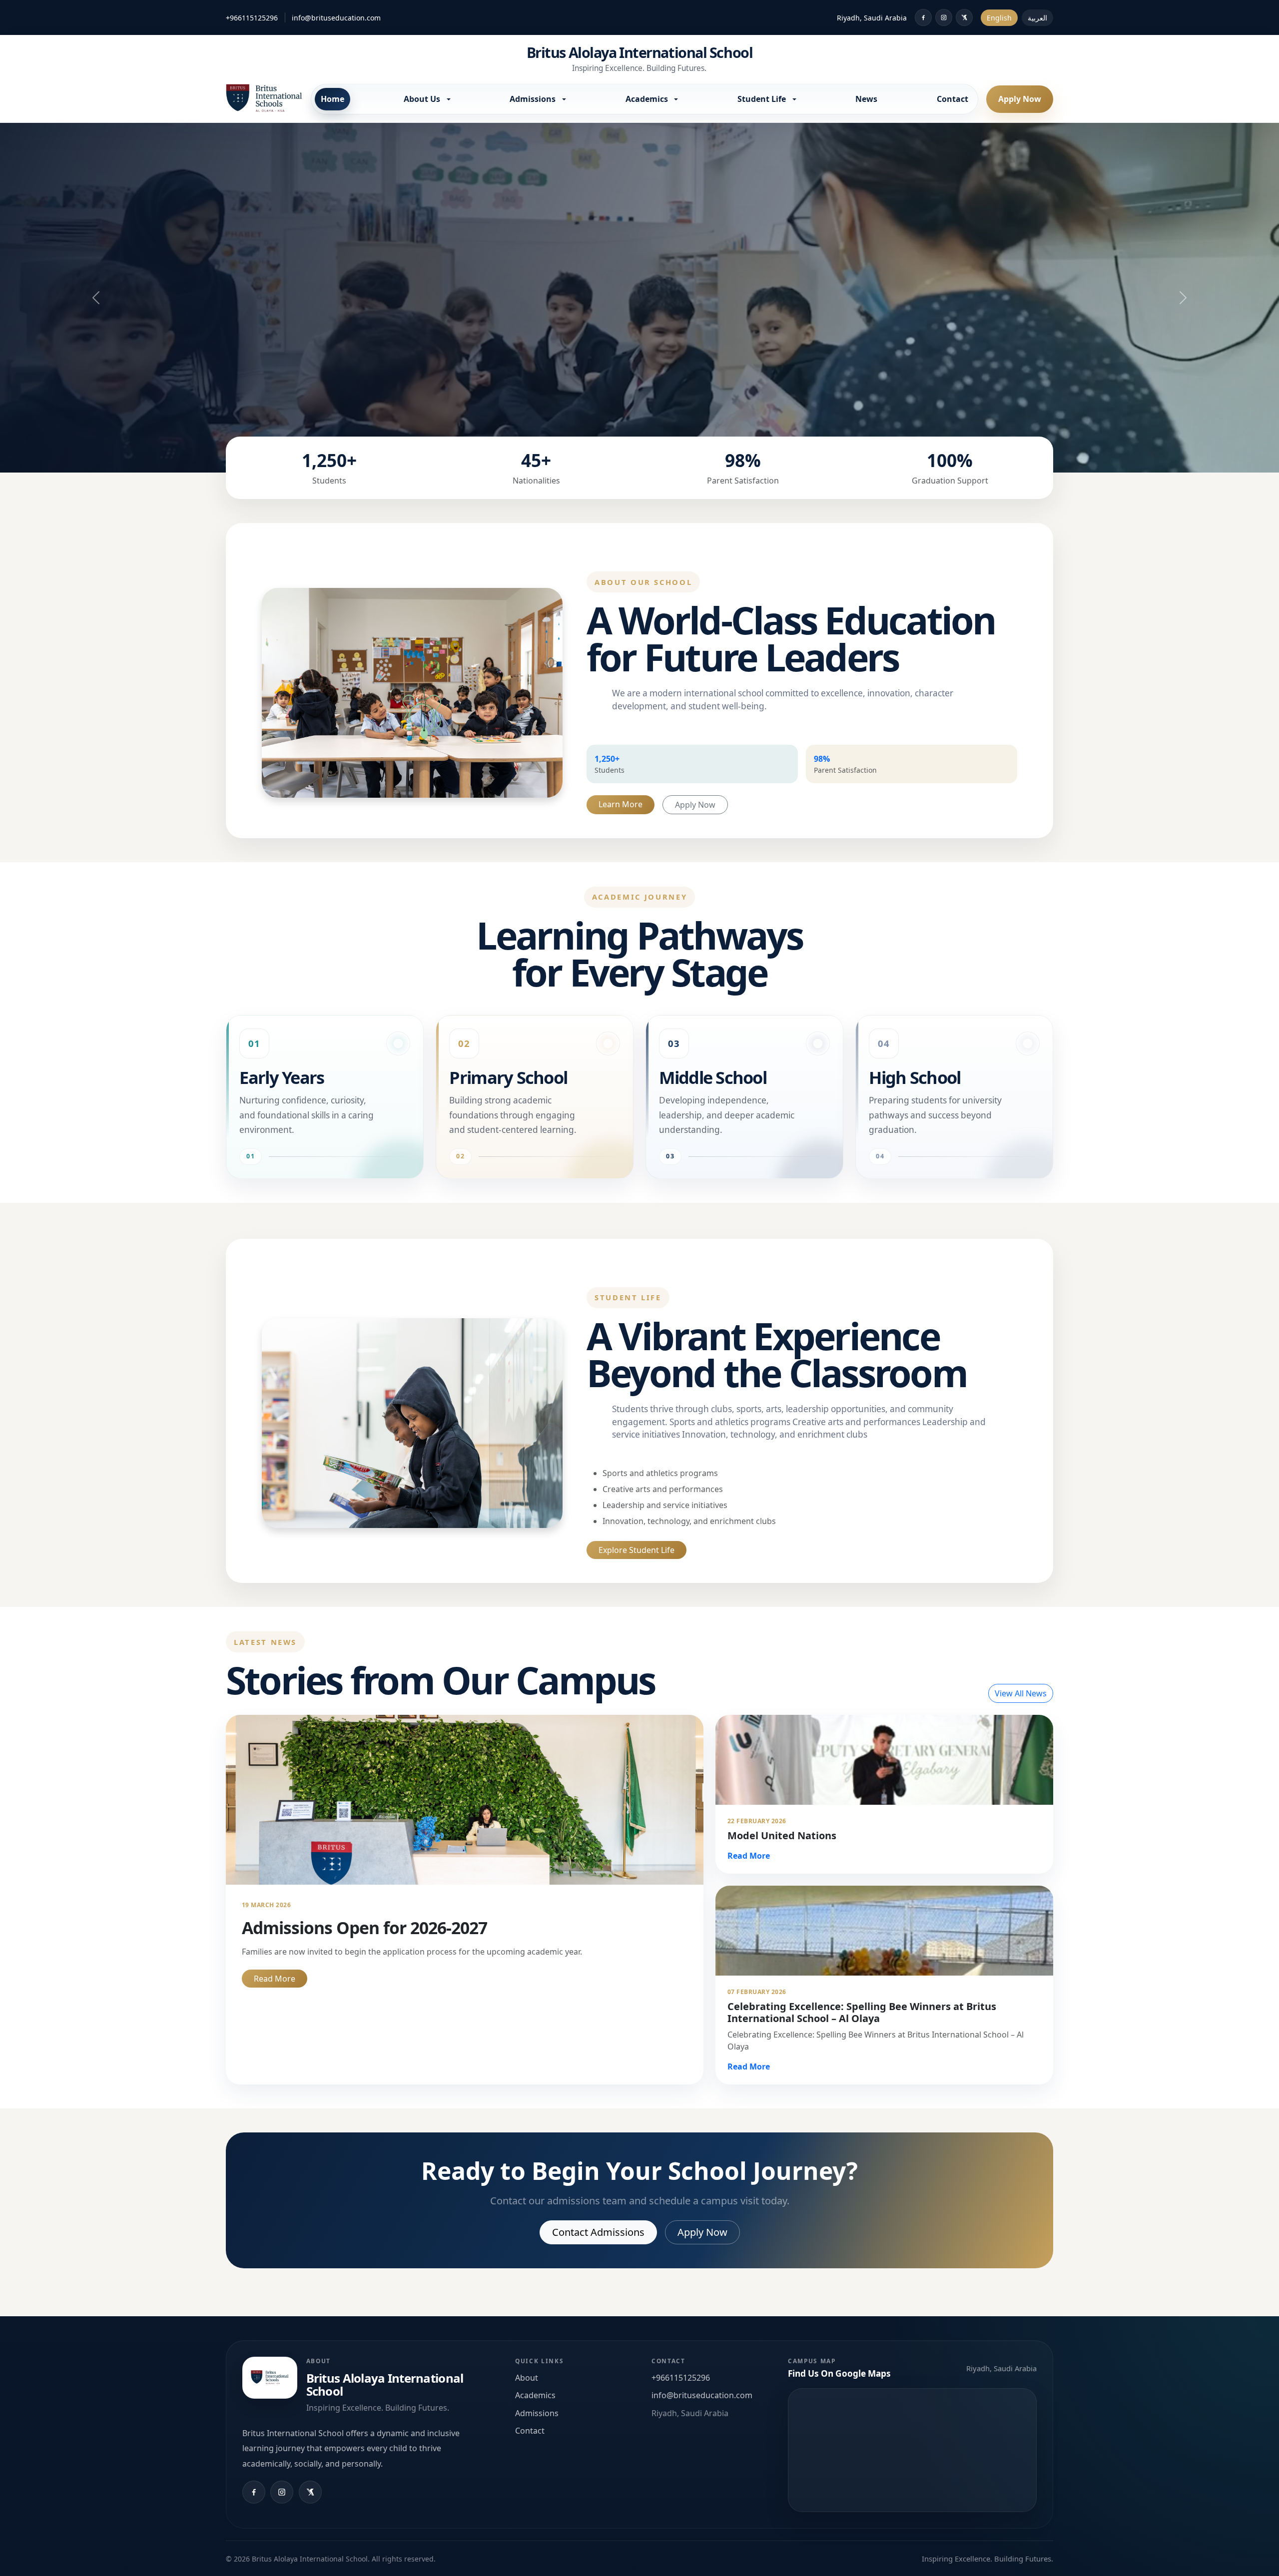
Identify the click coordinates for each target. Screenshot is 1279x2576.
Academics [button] (648, 99)
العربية (1037, 18)
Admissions (537, 2413)
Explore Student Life (637, 1550)
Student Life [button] (763, 99)
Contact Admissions (598, 2232)
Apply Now (1020, 99)
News (866, 99)
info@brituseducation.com (336, 18)
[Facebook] (923, 17)
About (527, 2378)
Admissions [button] (534, 99)
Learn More (621, 804)
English (999, 18)
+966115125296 (252, 18)
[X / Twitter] (964, 17)
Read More (275, 1979)
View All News (1021, 1693)
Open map (912, 2450)
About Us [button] (423, 99)
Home (332, 99)
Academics (535, 2395)
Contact (953, 99)
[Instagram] (944, 17)
